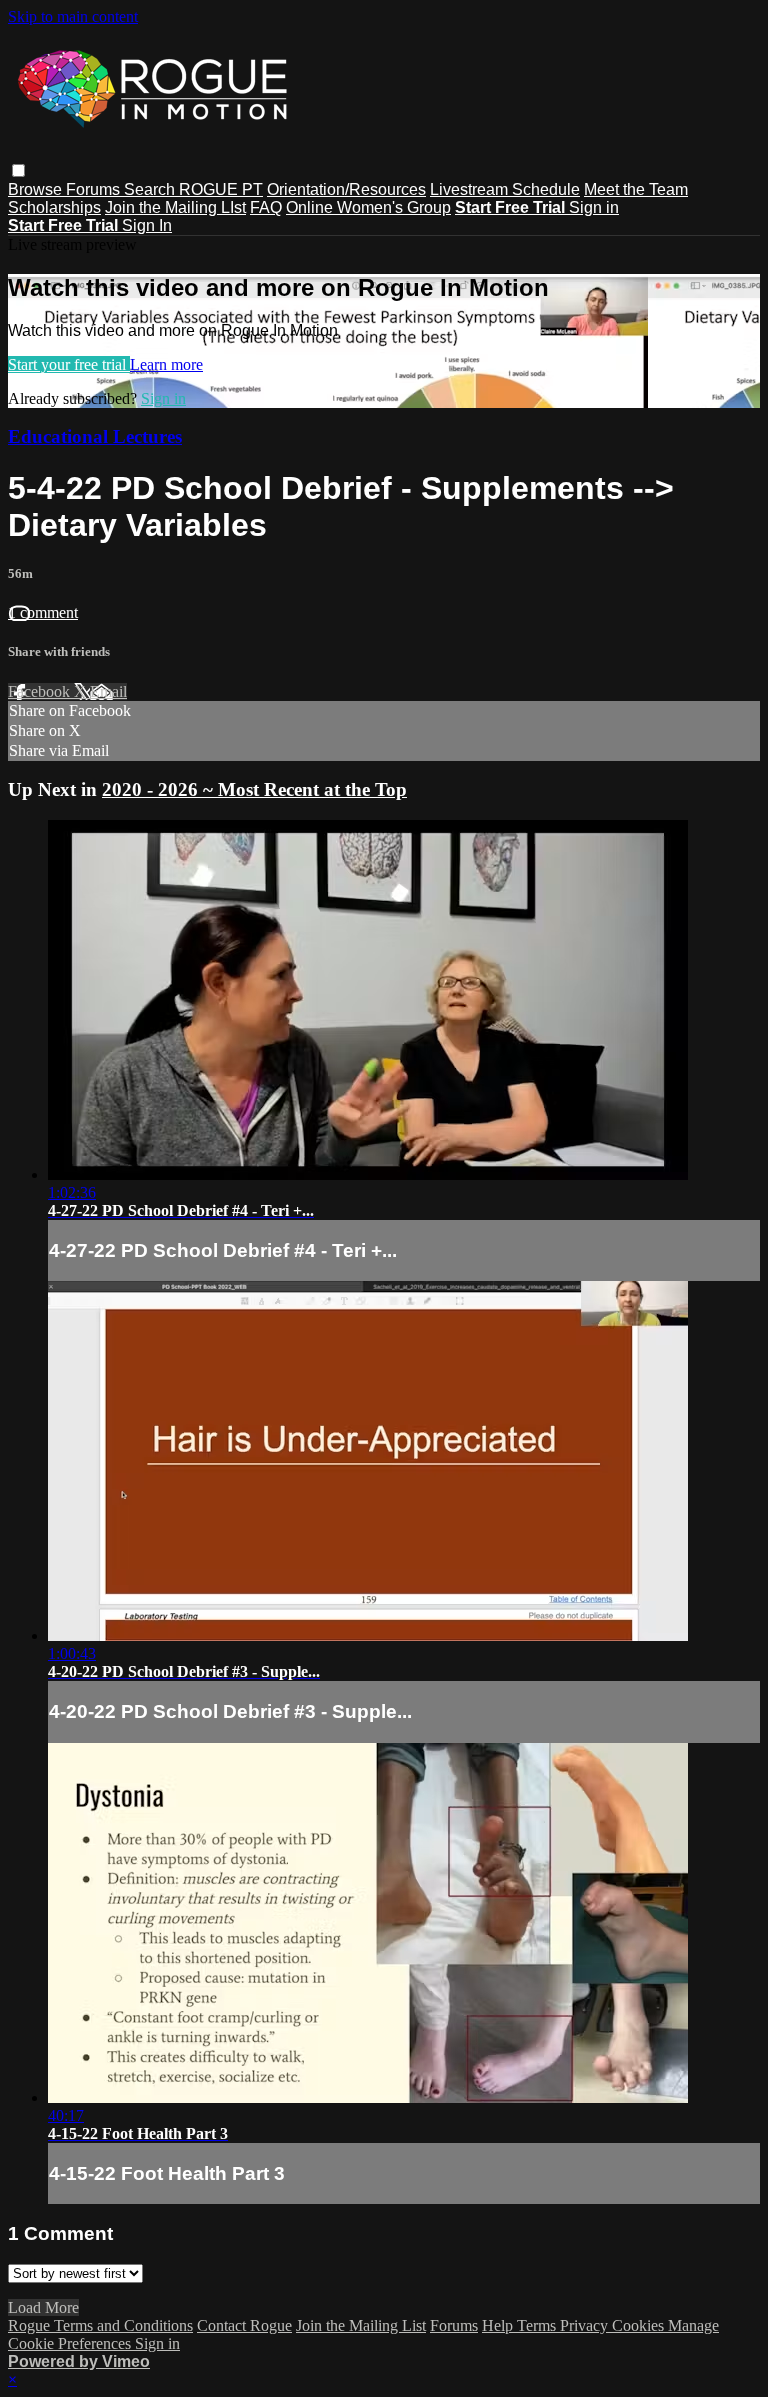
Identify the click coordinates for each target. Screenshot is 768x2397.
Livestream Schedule (505, 189)
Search (151, 189)
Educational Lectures (95, 436)
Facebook (41, 691)
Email (108, 691)
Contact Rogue (244, 2325)
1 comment (43, 612)
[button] (18, 170)
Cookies (640, 2325)
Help (499, 2325)
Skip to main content (73, 16)
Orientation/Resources (346, 189)
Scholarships (54, 207)
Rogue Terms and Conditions (100, 2325)
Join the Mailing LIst (175, 207)
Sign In (147, 225)
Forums (95, 189)
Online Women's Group (368, 207)
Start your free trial (69, 364)
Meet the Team (636, 189)
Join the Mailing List (361, 2325)
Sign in (594, 207)
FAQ (266, 207)
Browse (37, 189)
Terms (538, 2325)
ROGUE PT (221, 189)
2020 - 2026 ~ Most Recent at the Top (254, 789)
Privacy (586, 2325)
